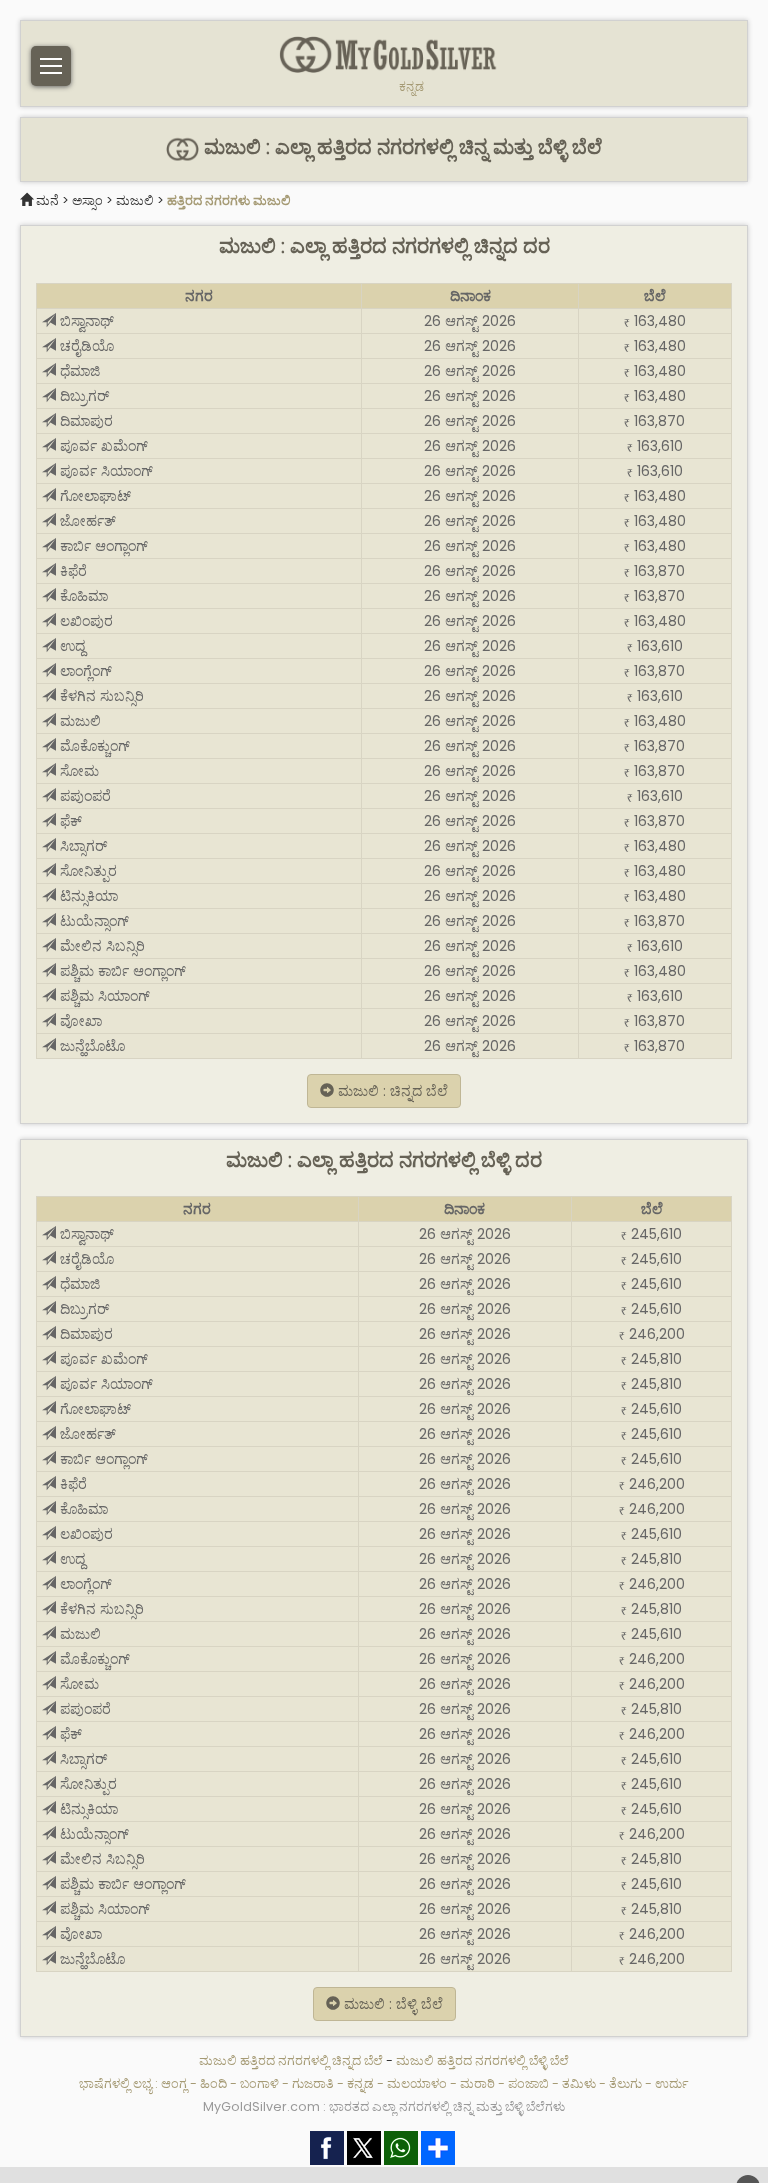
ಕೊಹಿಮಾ (82, 596)
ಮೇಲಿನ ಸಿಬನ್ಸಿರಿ (100, 946)
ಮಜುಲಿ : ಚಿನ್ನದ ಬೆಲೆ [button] (391, 1091)
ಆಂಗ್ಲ (174, 2083)
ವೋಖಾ (79, 1021)
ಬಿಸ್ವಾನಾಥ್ (85, 321)
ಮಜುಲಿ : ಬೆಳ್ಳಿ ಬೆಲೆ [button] (391, 2004)
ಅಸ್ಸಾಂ (87, 200)
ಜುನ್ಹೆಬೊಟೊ (90, 1046)
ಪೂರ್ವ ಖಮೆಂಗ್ (102, 446)
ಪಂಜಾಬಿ (528, 2083)
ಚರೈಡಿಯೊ (85, 346)
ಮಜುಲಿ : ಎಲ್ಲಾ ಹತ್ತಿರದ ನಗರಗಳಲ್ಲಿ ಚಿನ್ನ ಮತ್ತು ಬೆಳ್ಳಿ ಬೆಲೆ (400, 147)
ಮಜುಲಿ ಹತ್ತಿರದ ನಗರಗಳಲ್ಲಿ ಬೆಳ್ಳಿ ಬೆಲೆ (482, 2060)
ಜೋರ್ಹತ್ (86, 521)
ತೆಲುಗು (625, 2083)
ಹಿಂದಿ (213, 2083)
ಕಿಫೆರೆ (71, 571)
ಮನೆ (47, 200)
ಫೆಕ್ (69, 821)
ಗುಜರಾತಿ (313, 2083)
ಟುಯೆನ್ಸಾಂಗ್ (92, 921)
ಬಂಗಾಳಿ (259, 2083)
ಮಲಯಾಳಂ (417, 2083)
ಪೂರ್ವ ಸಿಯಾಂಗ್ (104, 471)
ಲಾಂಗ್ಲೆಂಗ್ (84, 671)
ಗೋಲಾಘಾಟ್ (93, 496)
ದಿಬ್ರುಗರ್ (82, 396)
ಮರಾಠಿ (477, 2083)
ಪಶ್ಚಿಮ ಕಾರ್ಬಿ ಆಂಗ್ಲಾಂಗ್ (121, 971)
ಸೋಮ (77, 771)
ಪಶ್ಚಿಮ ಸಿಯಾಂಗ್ (103, 996)
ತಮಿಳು (579, 2083)
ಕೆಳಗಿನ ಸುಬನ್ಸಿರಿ (100, 696)
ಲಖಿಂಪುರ (84, 621)
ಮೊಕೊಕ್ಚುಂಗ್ (93, 746)
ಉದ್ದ (70, 646)
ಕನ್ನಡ (411, 87)
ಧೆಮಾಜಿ (78, 371)
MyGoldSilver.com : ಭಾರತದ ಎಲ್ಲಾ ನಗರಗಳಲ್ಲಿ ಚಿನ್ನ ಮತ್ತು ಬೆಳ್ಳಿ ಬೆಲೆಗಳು (384, 2106)
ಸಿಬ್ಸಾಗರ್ (81, 846)
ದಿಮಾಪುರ (84, 421)
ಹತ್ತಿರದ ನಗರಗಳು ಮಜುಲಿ (229, 200)
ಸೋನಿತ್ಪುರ (86, 871)
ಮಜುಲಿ (135, 200)
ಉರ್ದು (672, 2083)
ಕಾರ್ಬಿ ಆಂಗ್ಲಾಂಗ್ (102, 546)
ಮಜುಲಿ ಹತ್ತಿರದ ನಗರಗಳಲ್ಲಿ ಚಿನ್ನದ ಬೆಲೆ (292, 2060)
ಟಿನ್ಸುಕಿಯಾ (87, 896)
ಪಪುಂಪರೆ (83, 796)
